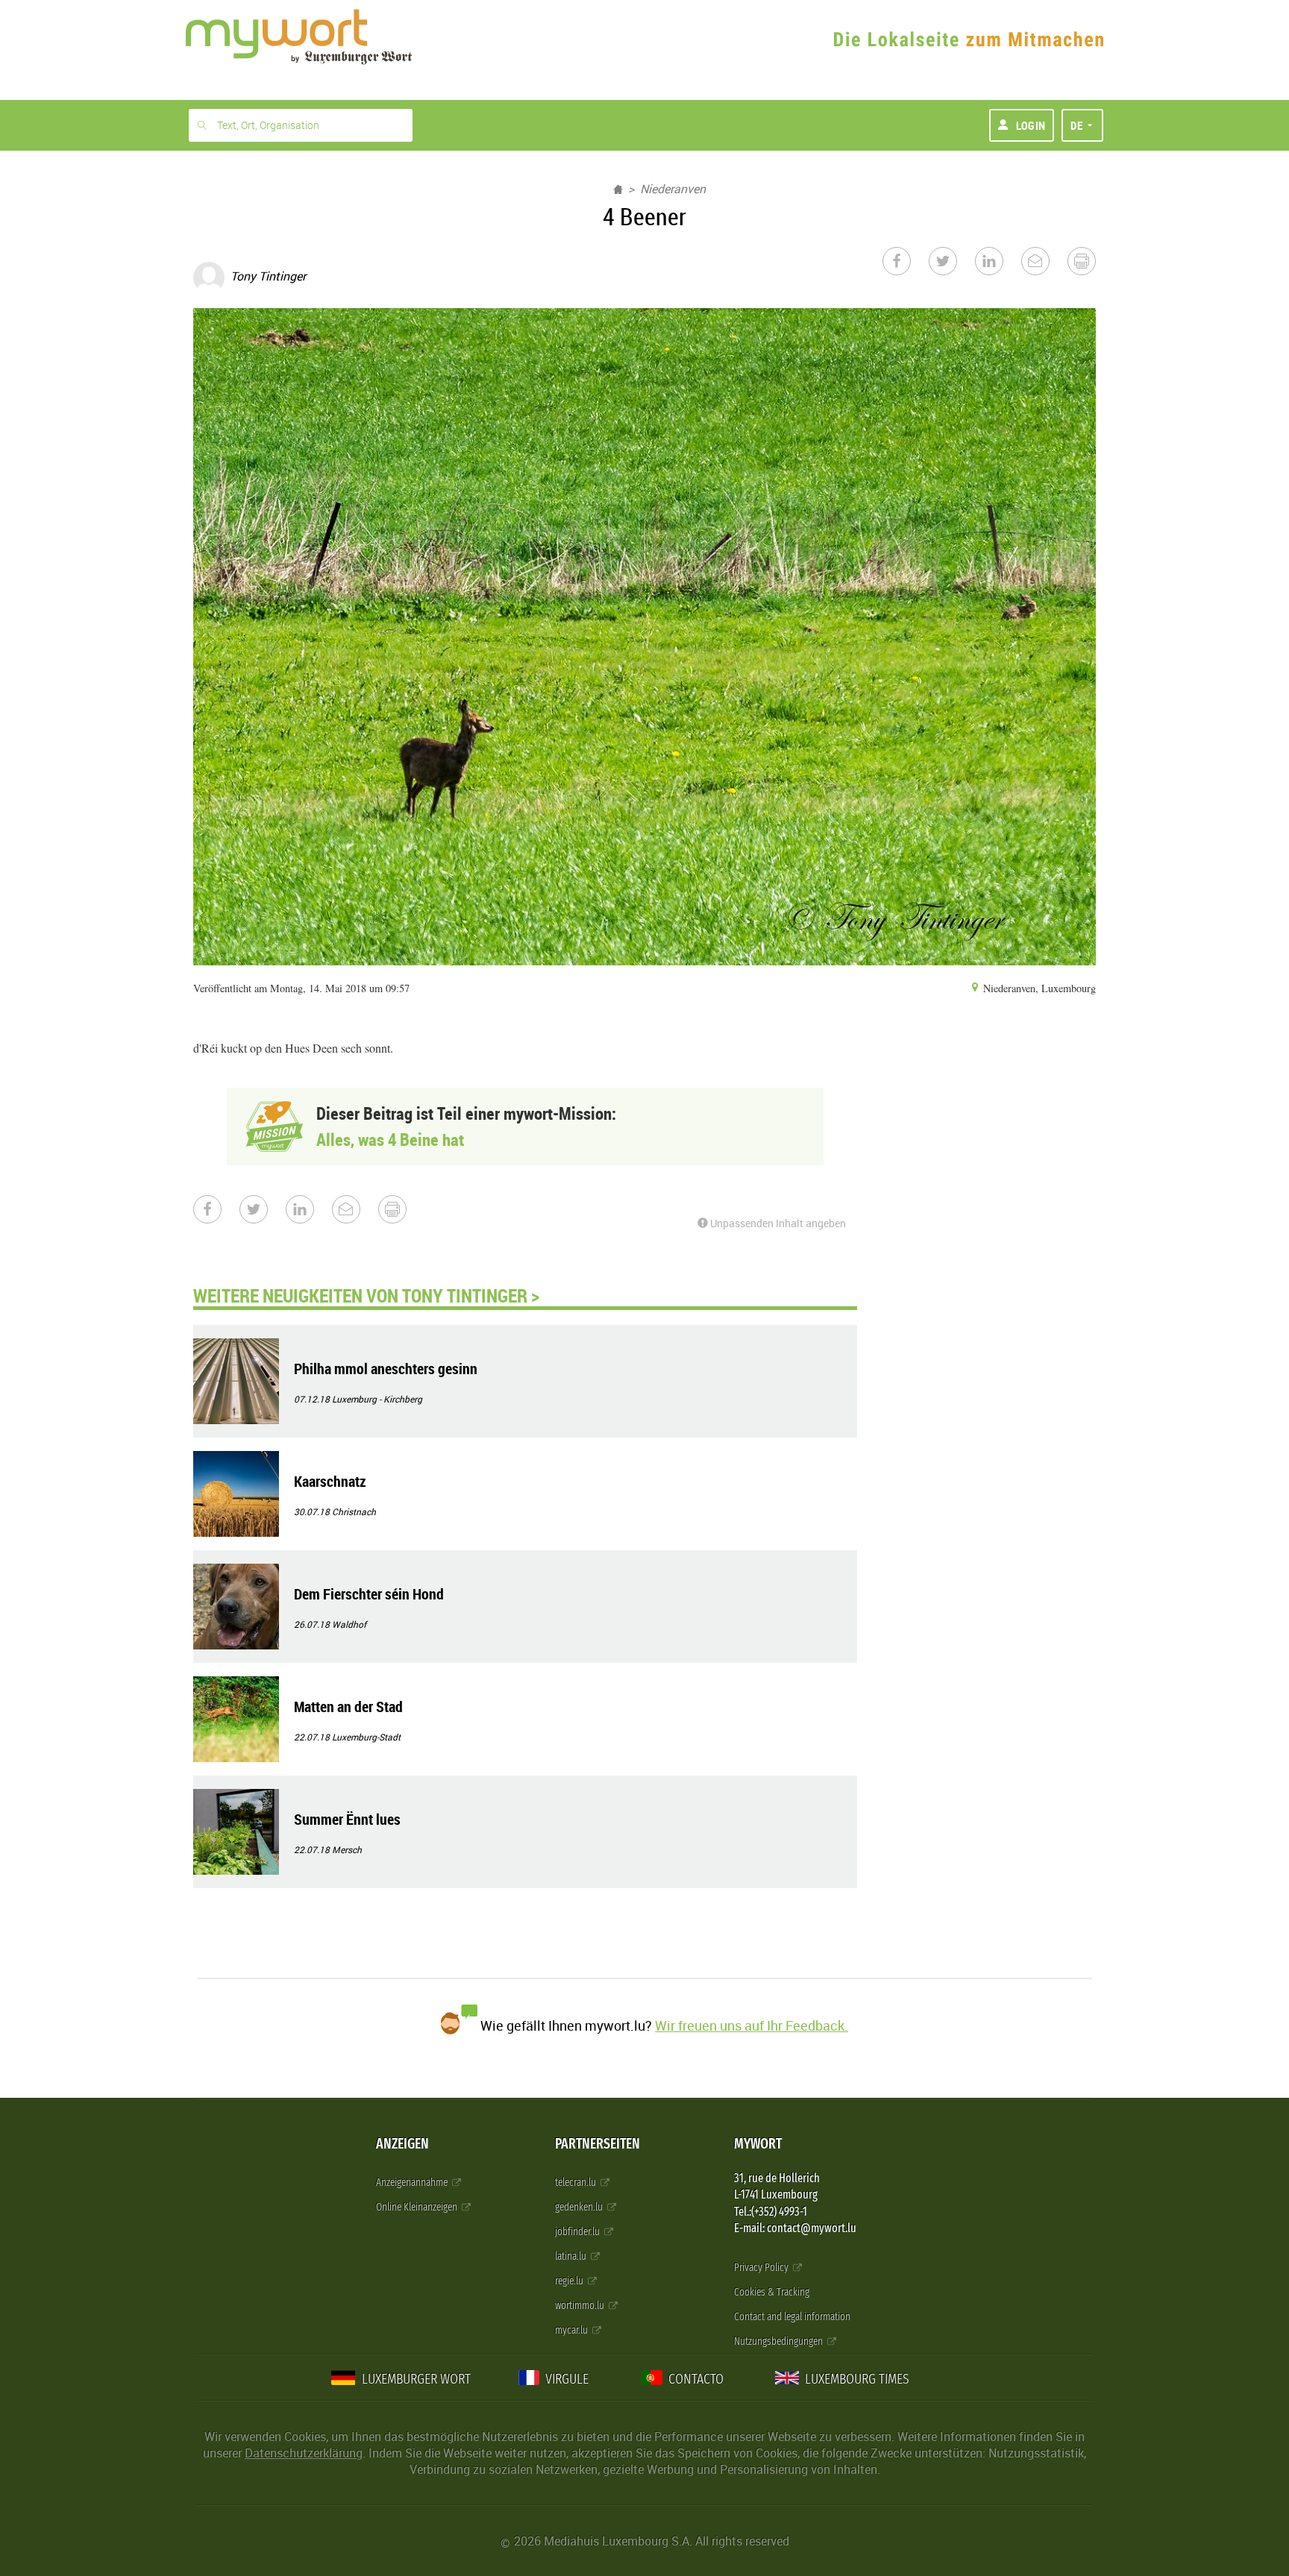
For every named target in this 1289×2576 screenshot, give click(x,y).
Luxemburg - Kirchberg (377, 1399)
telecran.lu (577, 2182)
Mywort (758, 2144)
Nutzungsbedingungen (780, 2341)
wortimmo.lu (581, 2306)
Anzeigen (402, 2144)
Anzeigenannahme (413, 2182)
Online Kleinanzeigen (418, 2207)
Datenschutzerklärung (304, 2453)
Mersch (347, 1849)
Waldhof (349, 1624)
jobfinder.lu (578, 2232)
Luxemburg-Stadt (366, 1737)
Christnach (354, 1511)
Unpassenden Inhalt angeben (777, 1223)
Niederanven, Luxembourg (1038, 988)
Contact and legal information (792, 2317)
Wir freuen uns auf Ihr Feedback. (752, 2025)
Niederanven (673, 189)
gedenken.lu (580, 2207)
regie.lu (570, 2281)
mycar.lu (573, 2330)
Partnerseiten (598, 2144)
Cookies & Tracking (772, 2292)
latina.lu (572, 2256)
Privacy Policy (762, 2268)
